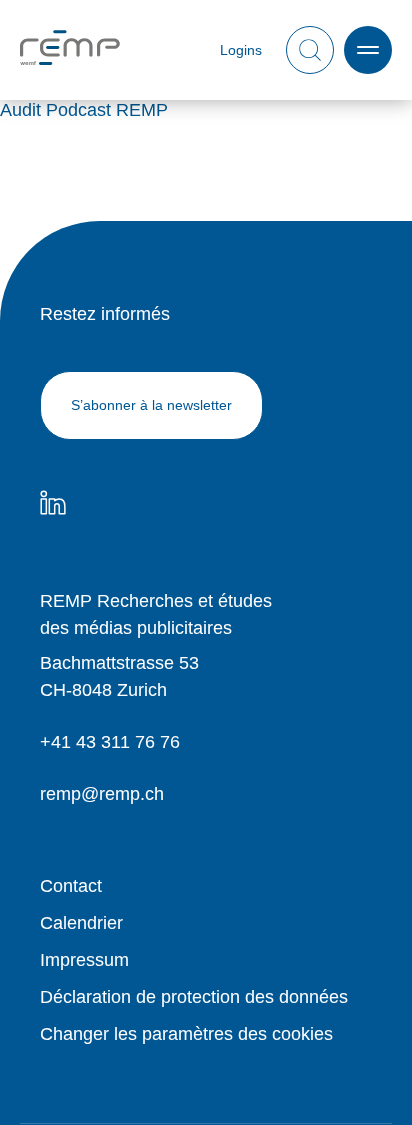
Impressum (84, 960)
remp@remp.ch (102, 794)
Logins (241, 50)
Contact (71, 886)
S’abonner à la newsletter (151, 405)
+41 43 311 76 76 (110, 742)
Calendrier (81, 923)
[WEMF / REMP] (70, 50)
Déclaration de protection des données (194, 997)
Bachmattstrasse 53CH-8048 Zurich (119, 676)
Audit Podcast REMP (84, 110)
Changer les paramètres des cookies (186, 1034)
